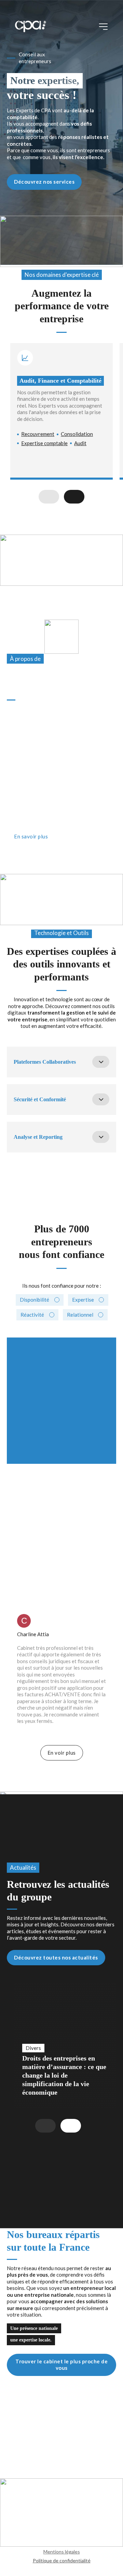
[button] (61, 1062)
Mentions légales (62, 2552)
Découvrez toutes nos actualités (56, 1957)
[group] (65, 2046)
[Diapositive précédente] (49, 497)
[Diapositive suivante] (74, 497)
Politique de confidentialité (62, 2560)
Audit (80, 443)
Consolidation (77, 434)
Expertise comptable (44, 443)
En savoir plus (31, 836)
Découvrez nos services (44, 182)
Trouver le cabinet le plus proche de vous (61, 2365)
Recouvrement (38, 434)
